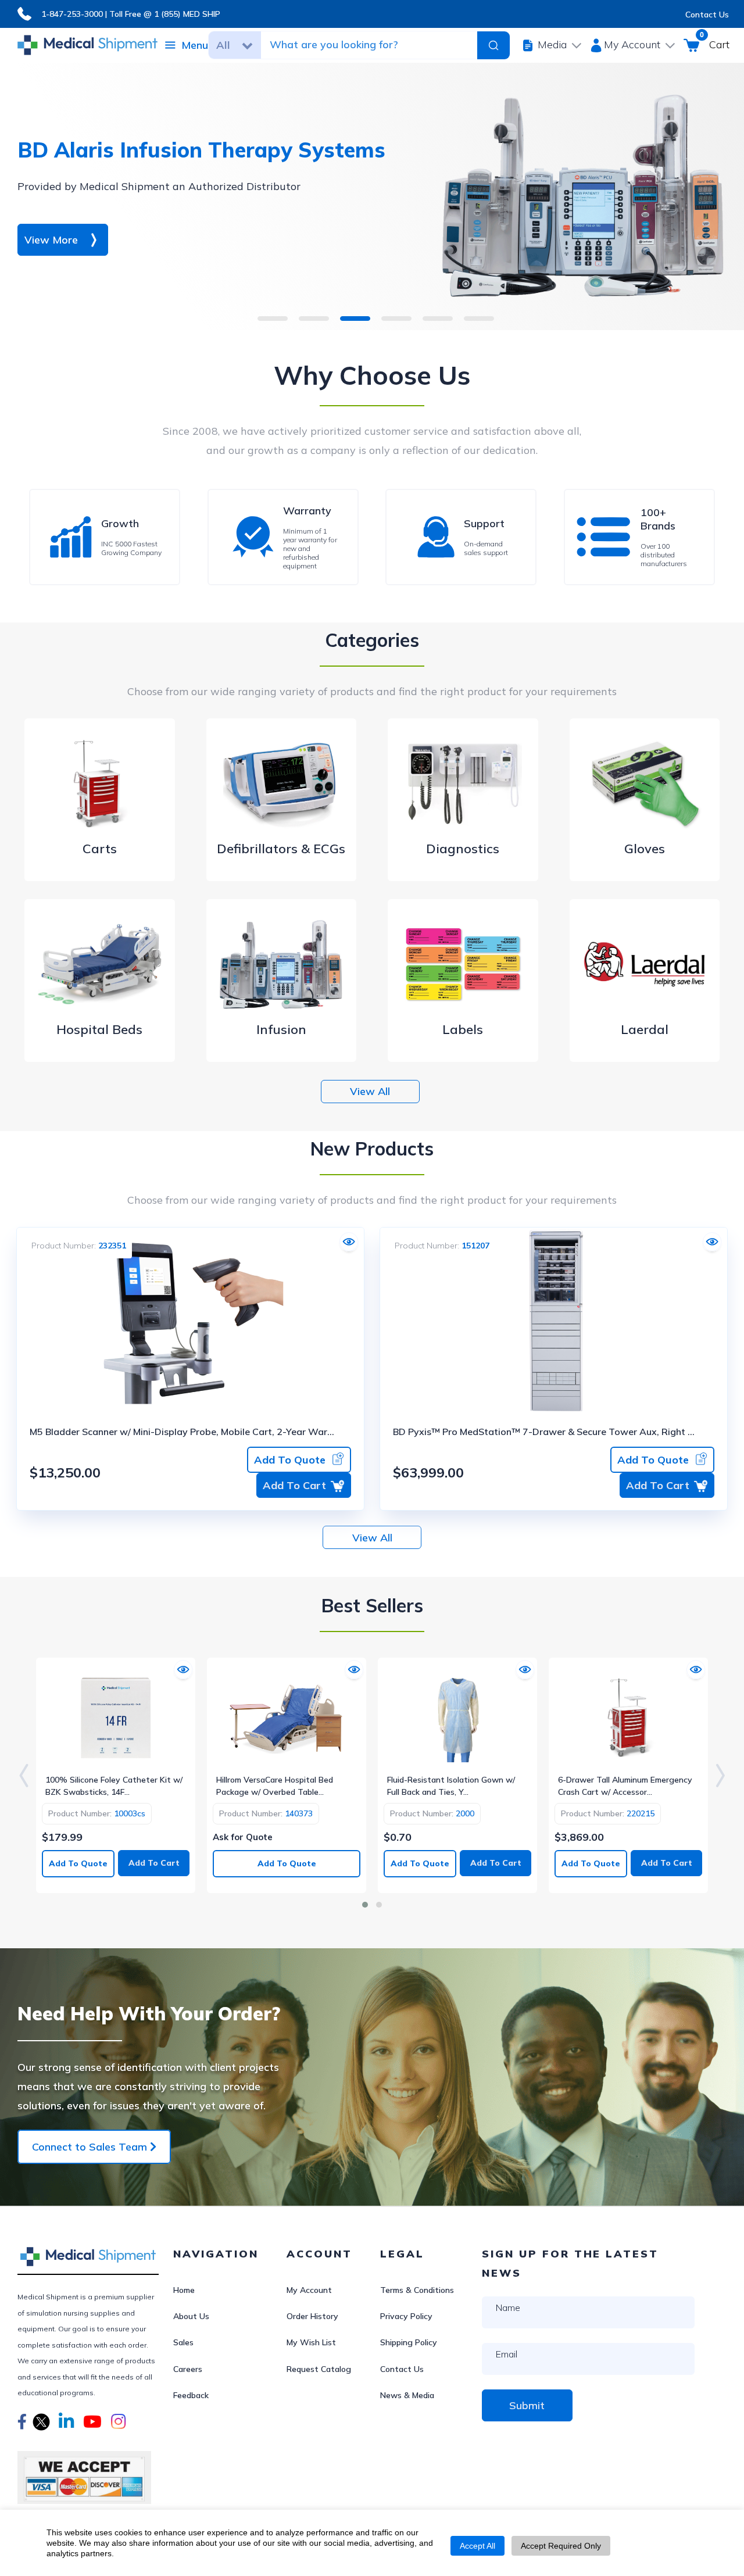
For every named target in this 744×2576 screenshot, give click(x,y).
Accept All (477, 2546)
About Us (191, 2316)
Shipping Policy (409, 2342)
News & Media (407, 2395)
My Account (309, 2290)
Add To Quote (290, 1460)
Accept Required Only (561, 2546)
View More (51, 240)
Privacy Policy (406, 2316)
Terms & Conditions (417, 2290)
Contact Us (707, 15)
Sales (183, 2342)
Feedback (191, 2395)
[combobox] (362, 45)
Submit (527, 2405)
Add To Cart (294, 1485)
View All (370, 1091)
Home (184, 2290)
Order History (312, 2316)
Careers (188, 2369)
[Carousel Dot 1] (365, 1905)
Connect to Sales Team (91, 2147)
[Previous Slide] (24, 1775)
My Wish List (311, 2342)
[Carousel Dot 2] (379, 1905)
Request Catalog (319, 2369)
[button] (22, 2423)
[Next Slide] (720, 1775)
